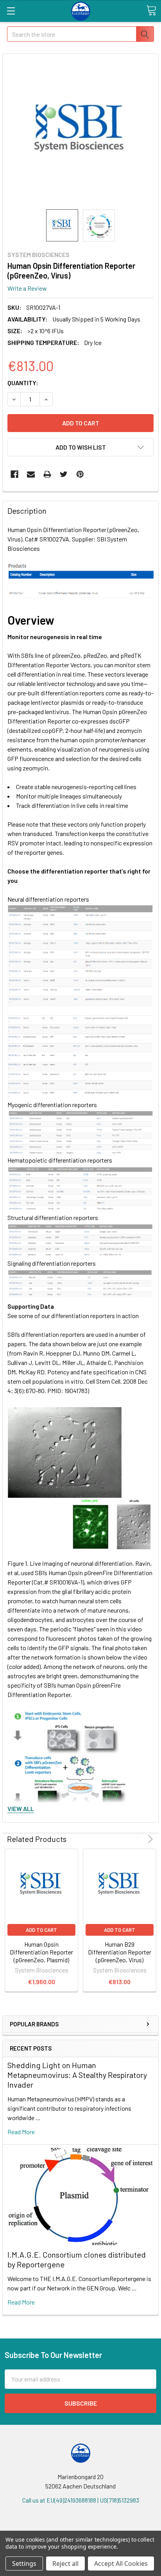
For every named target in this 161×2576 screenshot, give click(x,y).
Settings (24, 2563)
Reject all (65, 2563)
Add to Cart (41, 1930)
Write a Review (27, 288)
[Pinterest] (80, 474)
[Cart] (151, 11)
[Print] (47, 474)
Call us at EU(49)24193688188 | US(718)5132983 (81, 2500)
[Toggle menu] (11, 11)
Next (149, 1839)
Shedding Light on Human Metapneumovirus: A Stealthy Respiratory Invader (77, 2075)
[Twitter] (64, 474)
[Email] (31, 474)
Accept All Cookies (121, 2563)
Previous (139, 1839)
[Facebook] (14, 474)
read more (21, 2132)
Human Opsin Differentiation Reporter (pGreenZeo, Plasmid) (41, 1952)
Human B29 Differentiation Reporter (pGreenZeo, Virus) (120, 1952)
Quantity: (23, 383)
